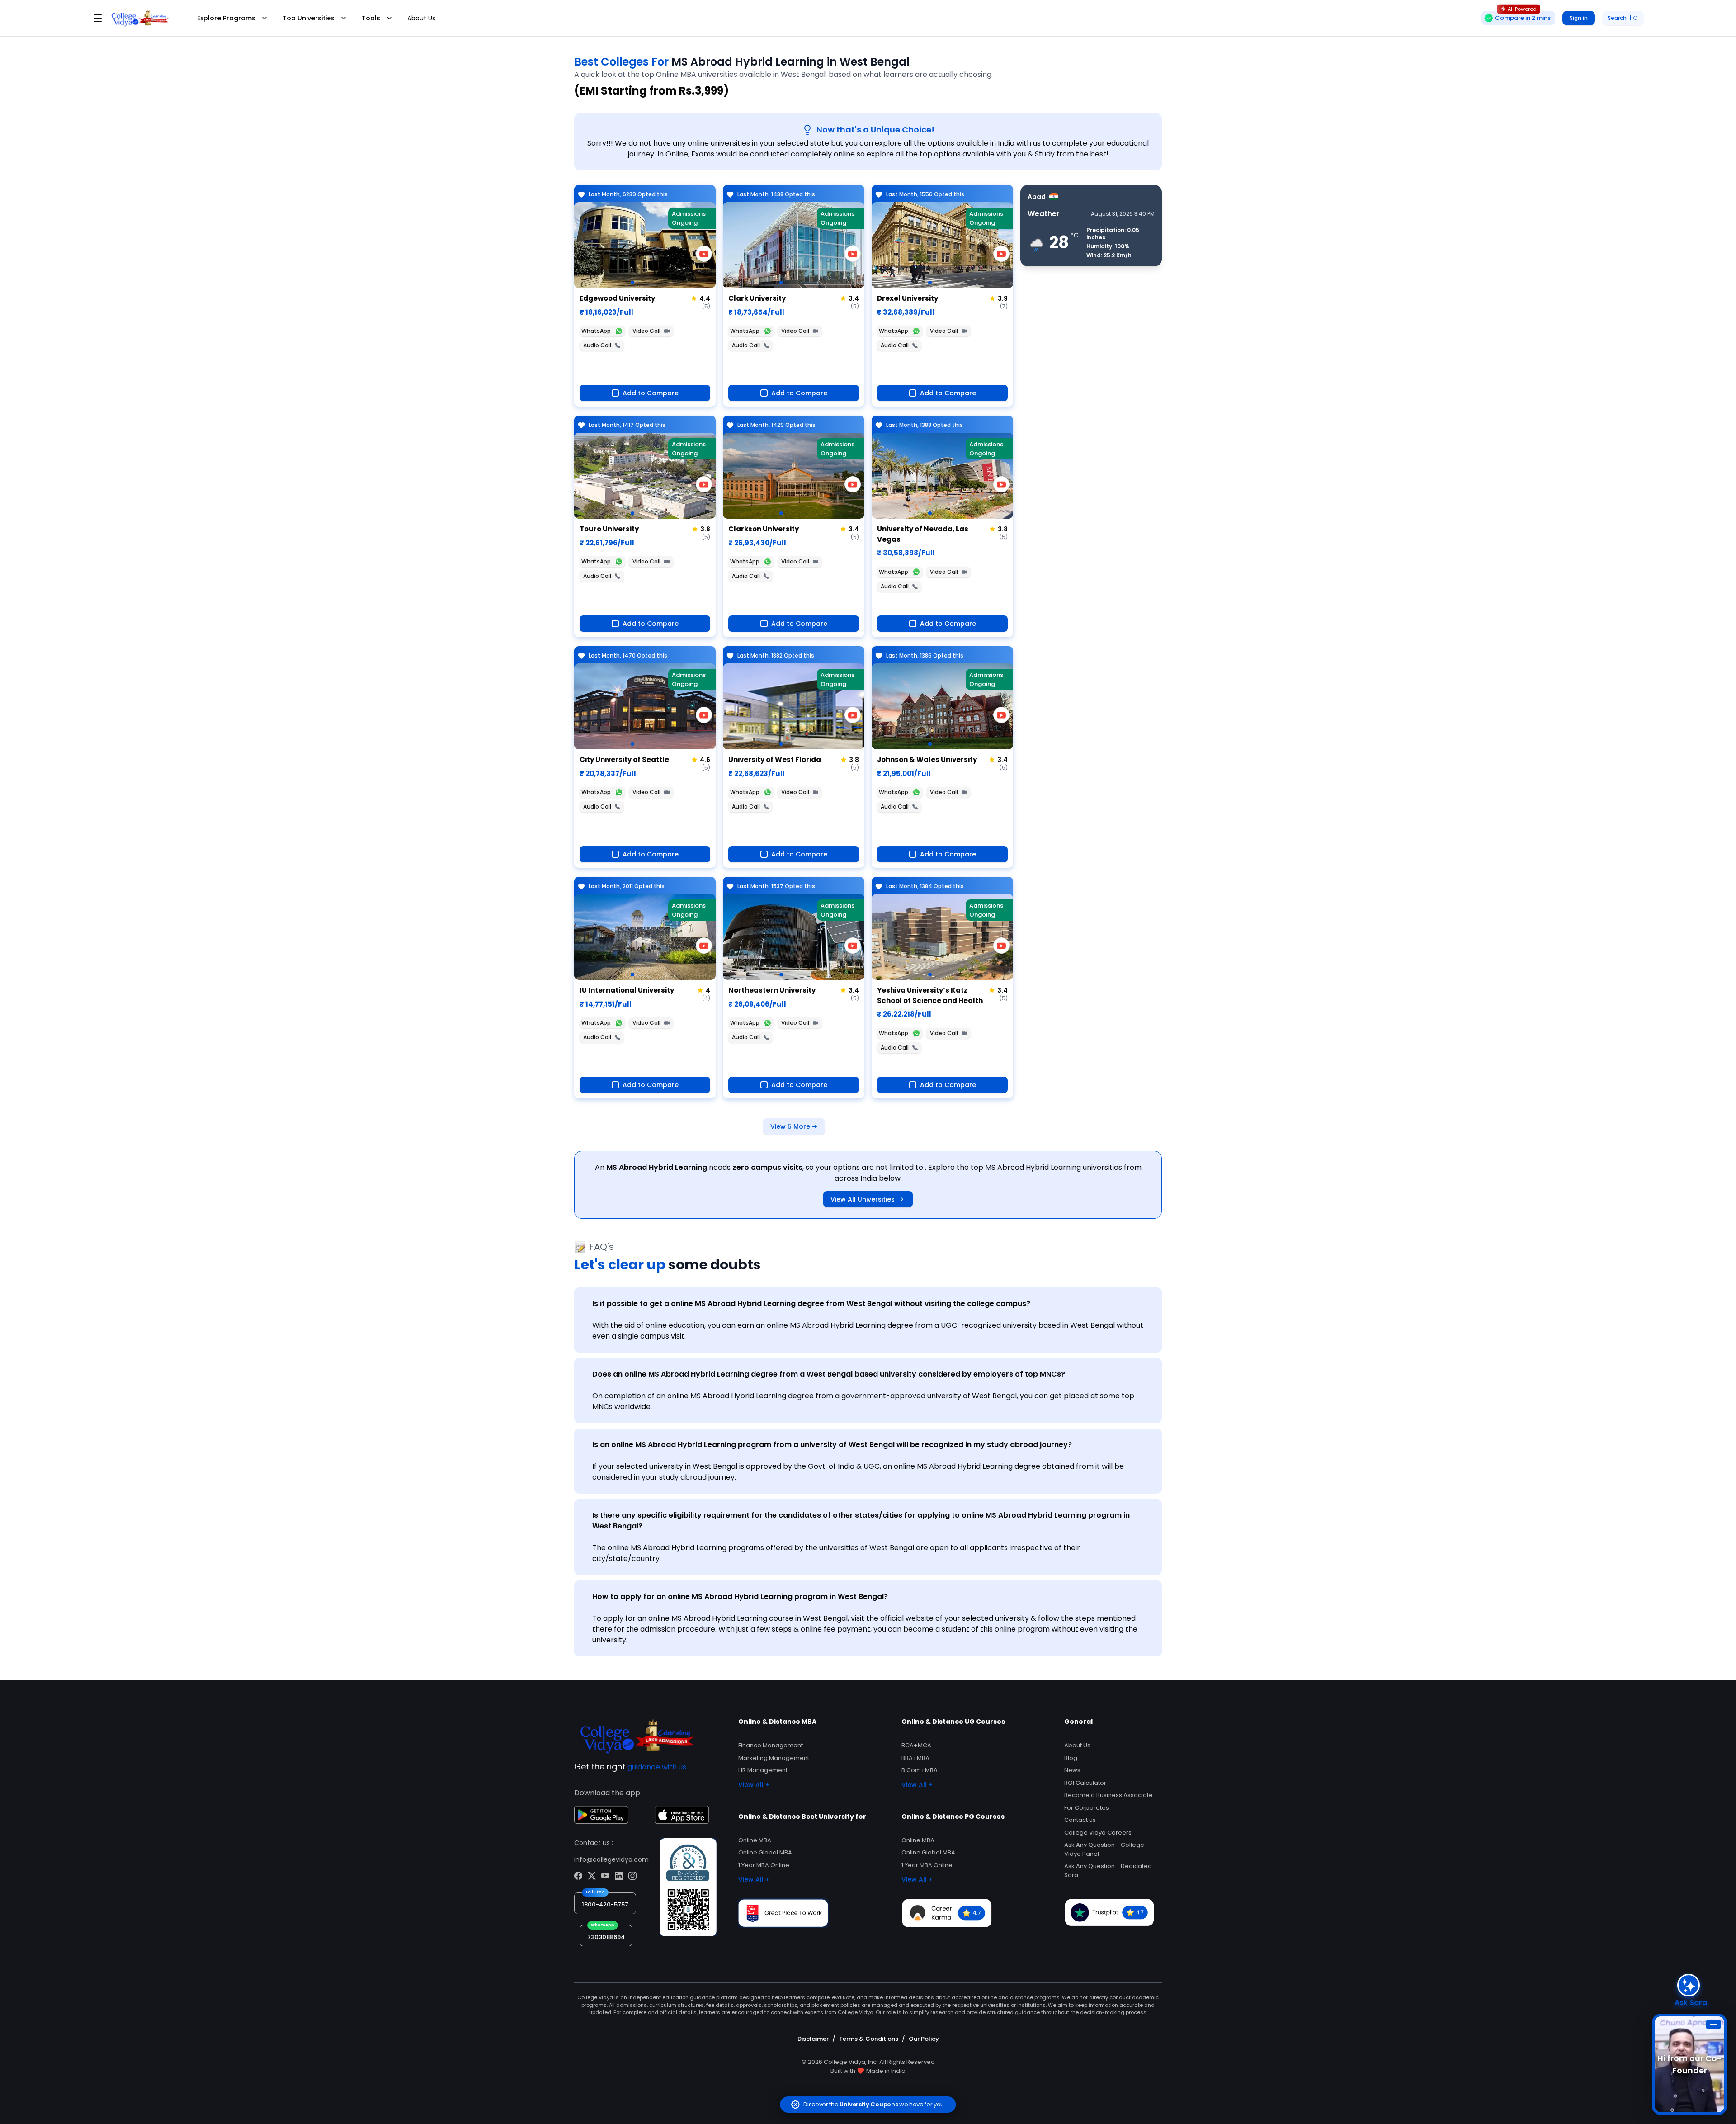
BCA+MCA (916, 1745)
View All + (754, 1785)
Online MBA (755, 1840)
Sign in (1579, 18)
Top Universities (309, 18)
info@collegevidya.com (611, 1859)
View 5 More (794, 1126)
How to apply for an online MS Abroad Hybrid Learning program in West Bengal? (740, 1597)
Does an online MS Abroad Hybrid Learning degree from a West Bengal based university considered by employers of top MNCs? (829, 1374)
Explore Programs (226, 18)
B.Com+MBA (920, 1770)
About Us (421, 18)
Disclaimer (813, 2039)
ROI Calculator (1085, 1783)
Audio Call (597, 345)
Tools (371, 18)
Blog (1071, 1758)
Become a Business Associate (1109, 1795)
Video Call (646, 331)
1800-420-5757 (605, 1904)
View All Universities (863, 1199)
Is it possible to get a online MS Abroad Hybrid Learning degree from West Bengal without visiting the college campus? (811, 1303)
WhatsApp (596, 331)
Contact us (1080, 1820)
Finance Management (771, 1745)
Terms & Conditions (869, 2039)
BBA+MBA (915, 1758)
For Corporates (1087, 1808)
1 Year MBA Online (764, 1865)
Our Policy (924, 2039)
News (1072, 1770)
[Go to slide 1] (632, 283)
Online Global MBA (765, 1852)
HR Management (763, 1770)
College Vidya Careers (1098, 1833)
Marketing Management (774, 1758)
